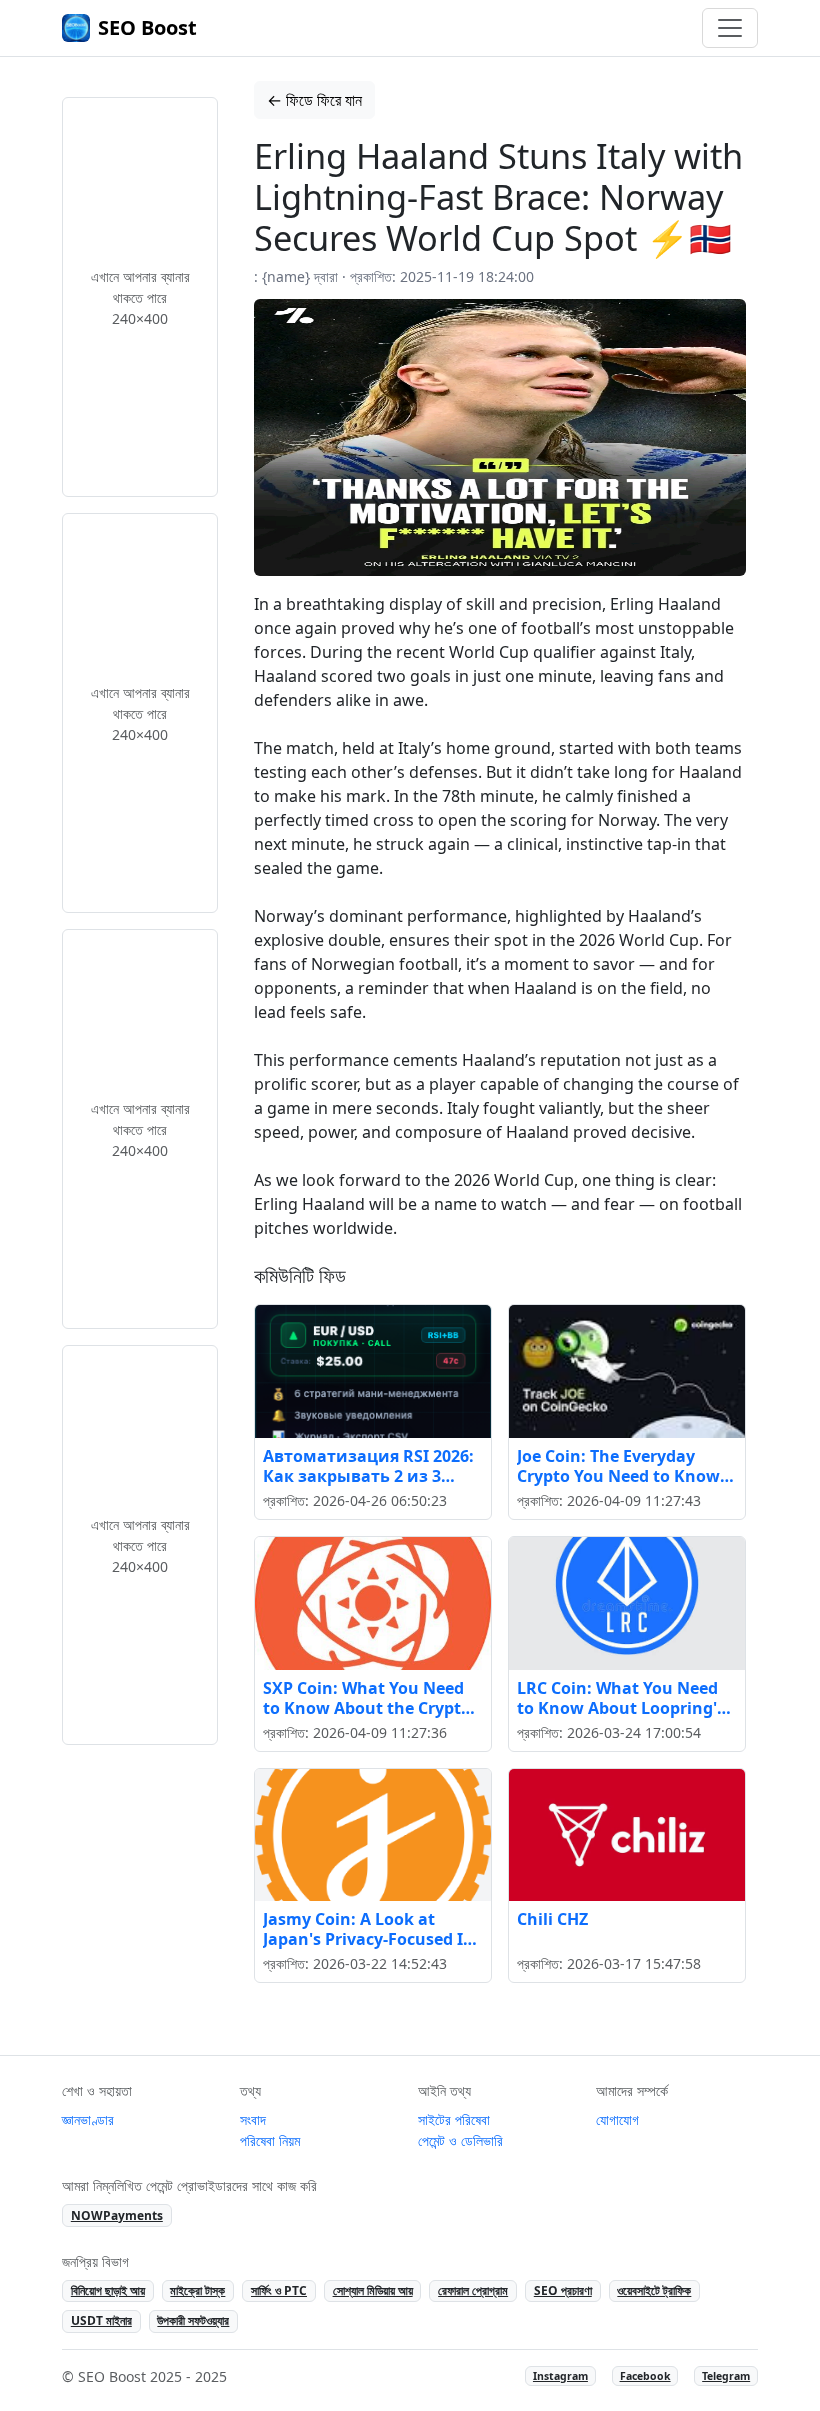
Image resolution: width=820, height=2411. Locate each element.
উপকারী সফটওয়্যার (193, 2320)
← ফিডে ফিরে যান (314, 100)
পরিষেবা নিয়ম (270, 2140)
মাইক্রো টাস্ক (197, 2290)
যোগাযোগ (617, 2119)
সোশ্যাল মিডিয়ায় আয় (373, 2290)
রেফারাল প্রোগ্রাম (473, 2290)
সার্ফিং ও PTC (279, 2290)
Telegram (726, 2376)
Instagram (560, 2376)
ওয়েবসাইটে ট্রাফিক (654, 2290)
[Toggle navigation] (730, 28)
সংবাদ (253, 2119)
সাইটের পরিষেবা (454, 2119)
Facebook (645, 2376)
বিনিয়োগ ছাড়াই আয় (108, 2290)
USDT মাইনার (101, 2320)
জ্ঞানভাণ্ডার (88, 2119)
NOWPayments (117, 2215)
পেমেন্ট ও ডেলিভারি (460, 2140)
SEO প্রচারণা (563, 2290)
